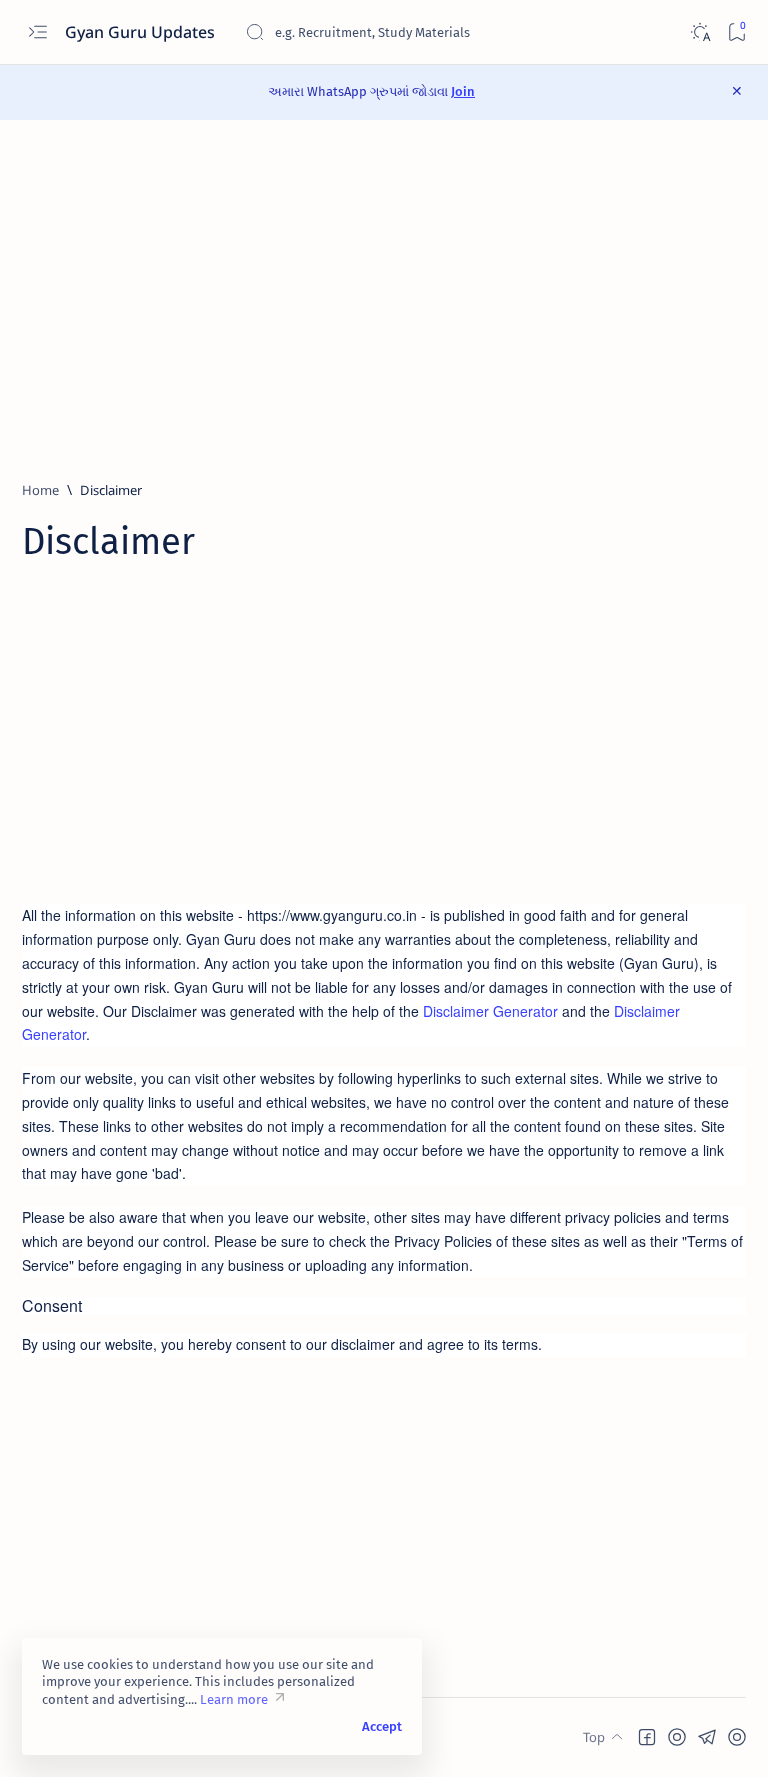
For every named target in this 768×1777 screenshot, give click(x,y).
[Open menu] (37, 32)
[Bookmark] (736, 32)
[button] (647, 1737)
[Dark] (699, 32)
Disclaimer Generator (490, 1011)
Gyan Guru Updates (142, 32)
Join (463, 91)
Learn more (234, 1699)
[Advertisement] (384, 300)
